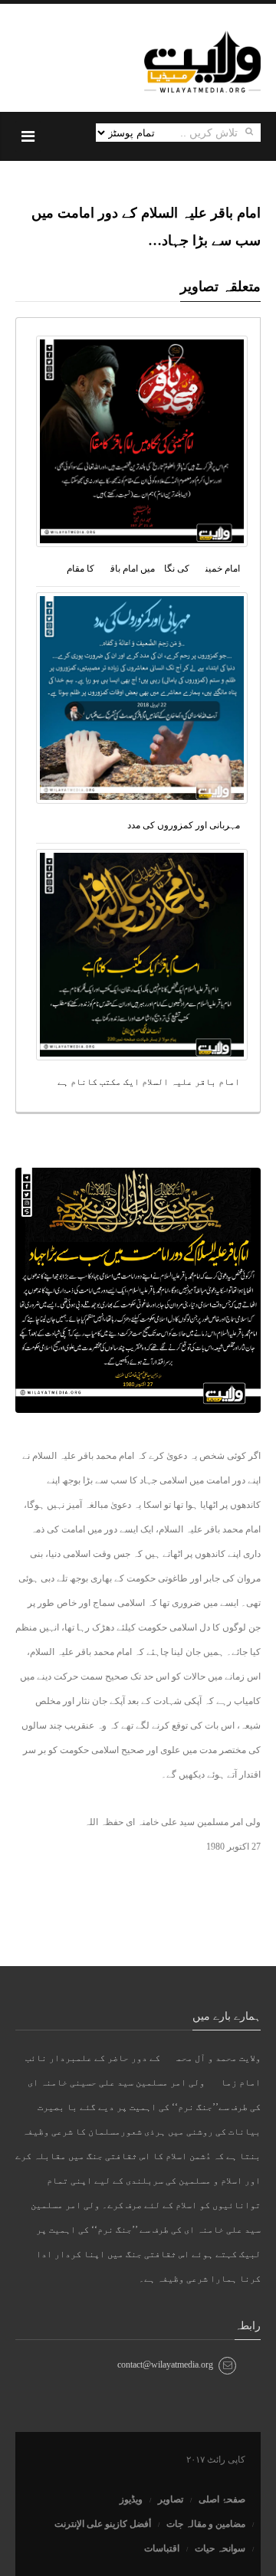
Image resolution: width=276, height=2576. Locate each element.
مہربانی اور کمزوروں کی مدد (184, 825)
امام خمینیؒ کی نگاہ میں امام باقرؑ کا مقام (153, 569)
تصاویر (171, 2499)
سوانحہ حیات (220, 2548)
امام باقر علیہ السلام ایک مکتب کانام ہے (149, 1082)
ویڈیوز (131, 2499)
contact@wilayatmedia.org (165, 2365)
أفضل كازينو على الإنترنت (103, 2524)
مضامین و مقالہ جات (206, 2524)
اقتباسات (162, 2548)
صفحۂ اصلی (222, 2499)
